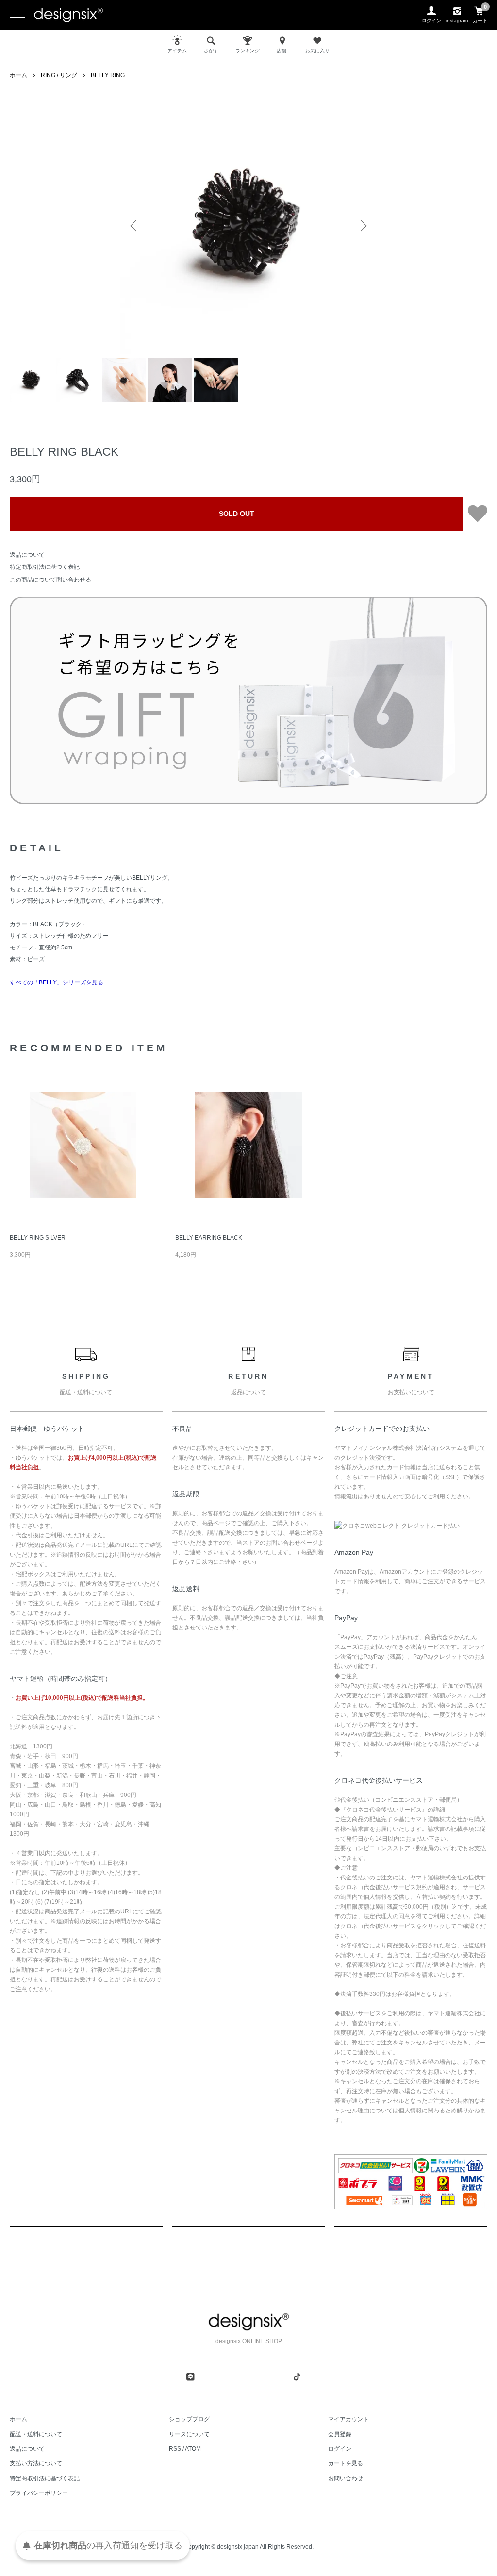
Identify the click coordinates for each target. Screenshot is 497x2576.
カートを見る (346, 2463)
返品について (27, 555)
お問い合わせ (346, 2478)
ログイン (340, 2449)
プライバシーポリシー (39, 2493)
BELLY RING (108, 75)
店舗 (282, 51)
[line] (190, 2377)
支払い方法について (36, 2463)
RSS (175, 2449)
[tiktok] (297, 2377)
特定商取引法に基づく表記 (45, 567)
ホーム (18, 75)
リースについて (189, 2434)
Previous (134, 226)
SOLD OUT (237, 514)
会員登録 (340, 2434)
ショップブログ (189, 2419)
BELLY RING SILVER (38, 1238)
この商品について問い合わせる (50, 580)
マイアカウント (348, 2419)
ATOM (193, 2449)
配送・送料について (36, 2434)
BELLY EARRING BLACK (209, 1238)
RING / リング (59, 75)
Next (363, 226)
